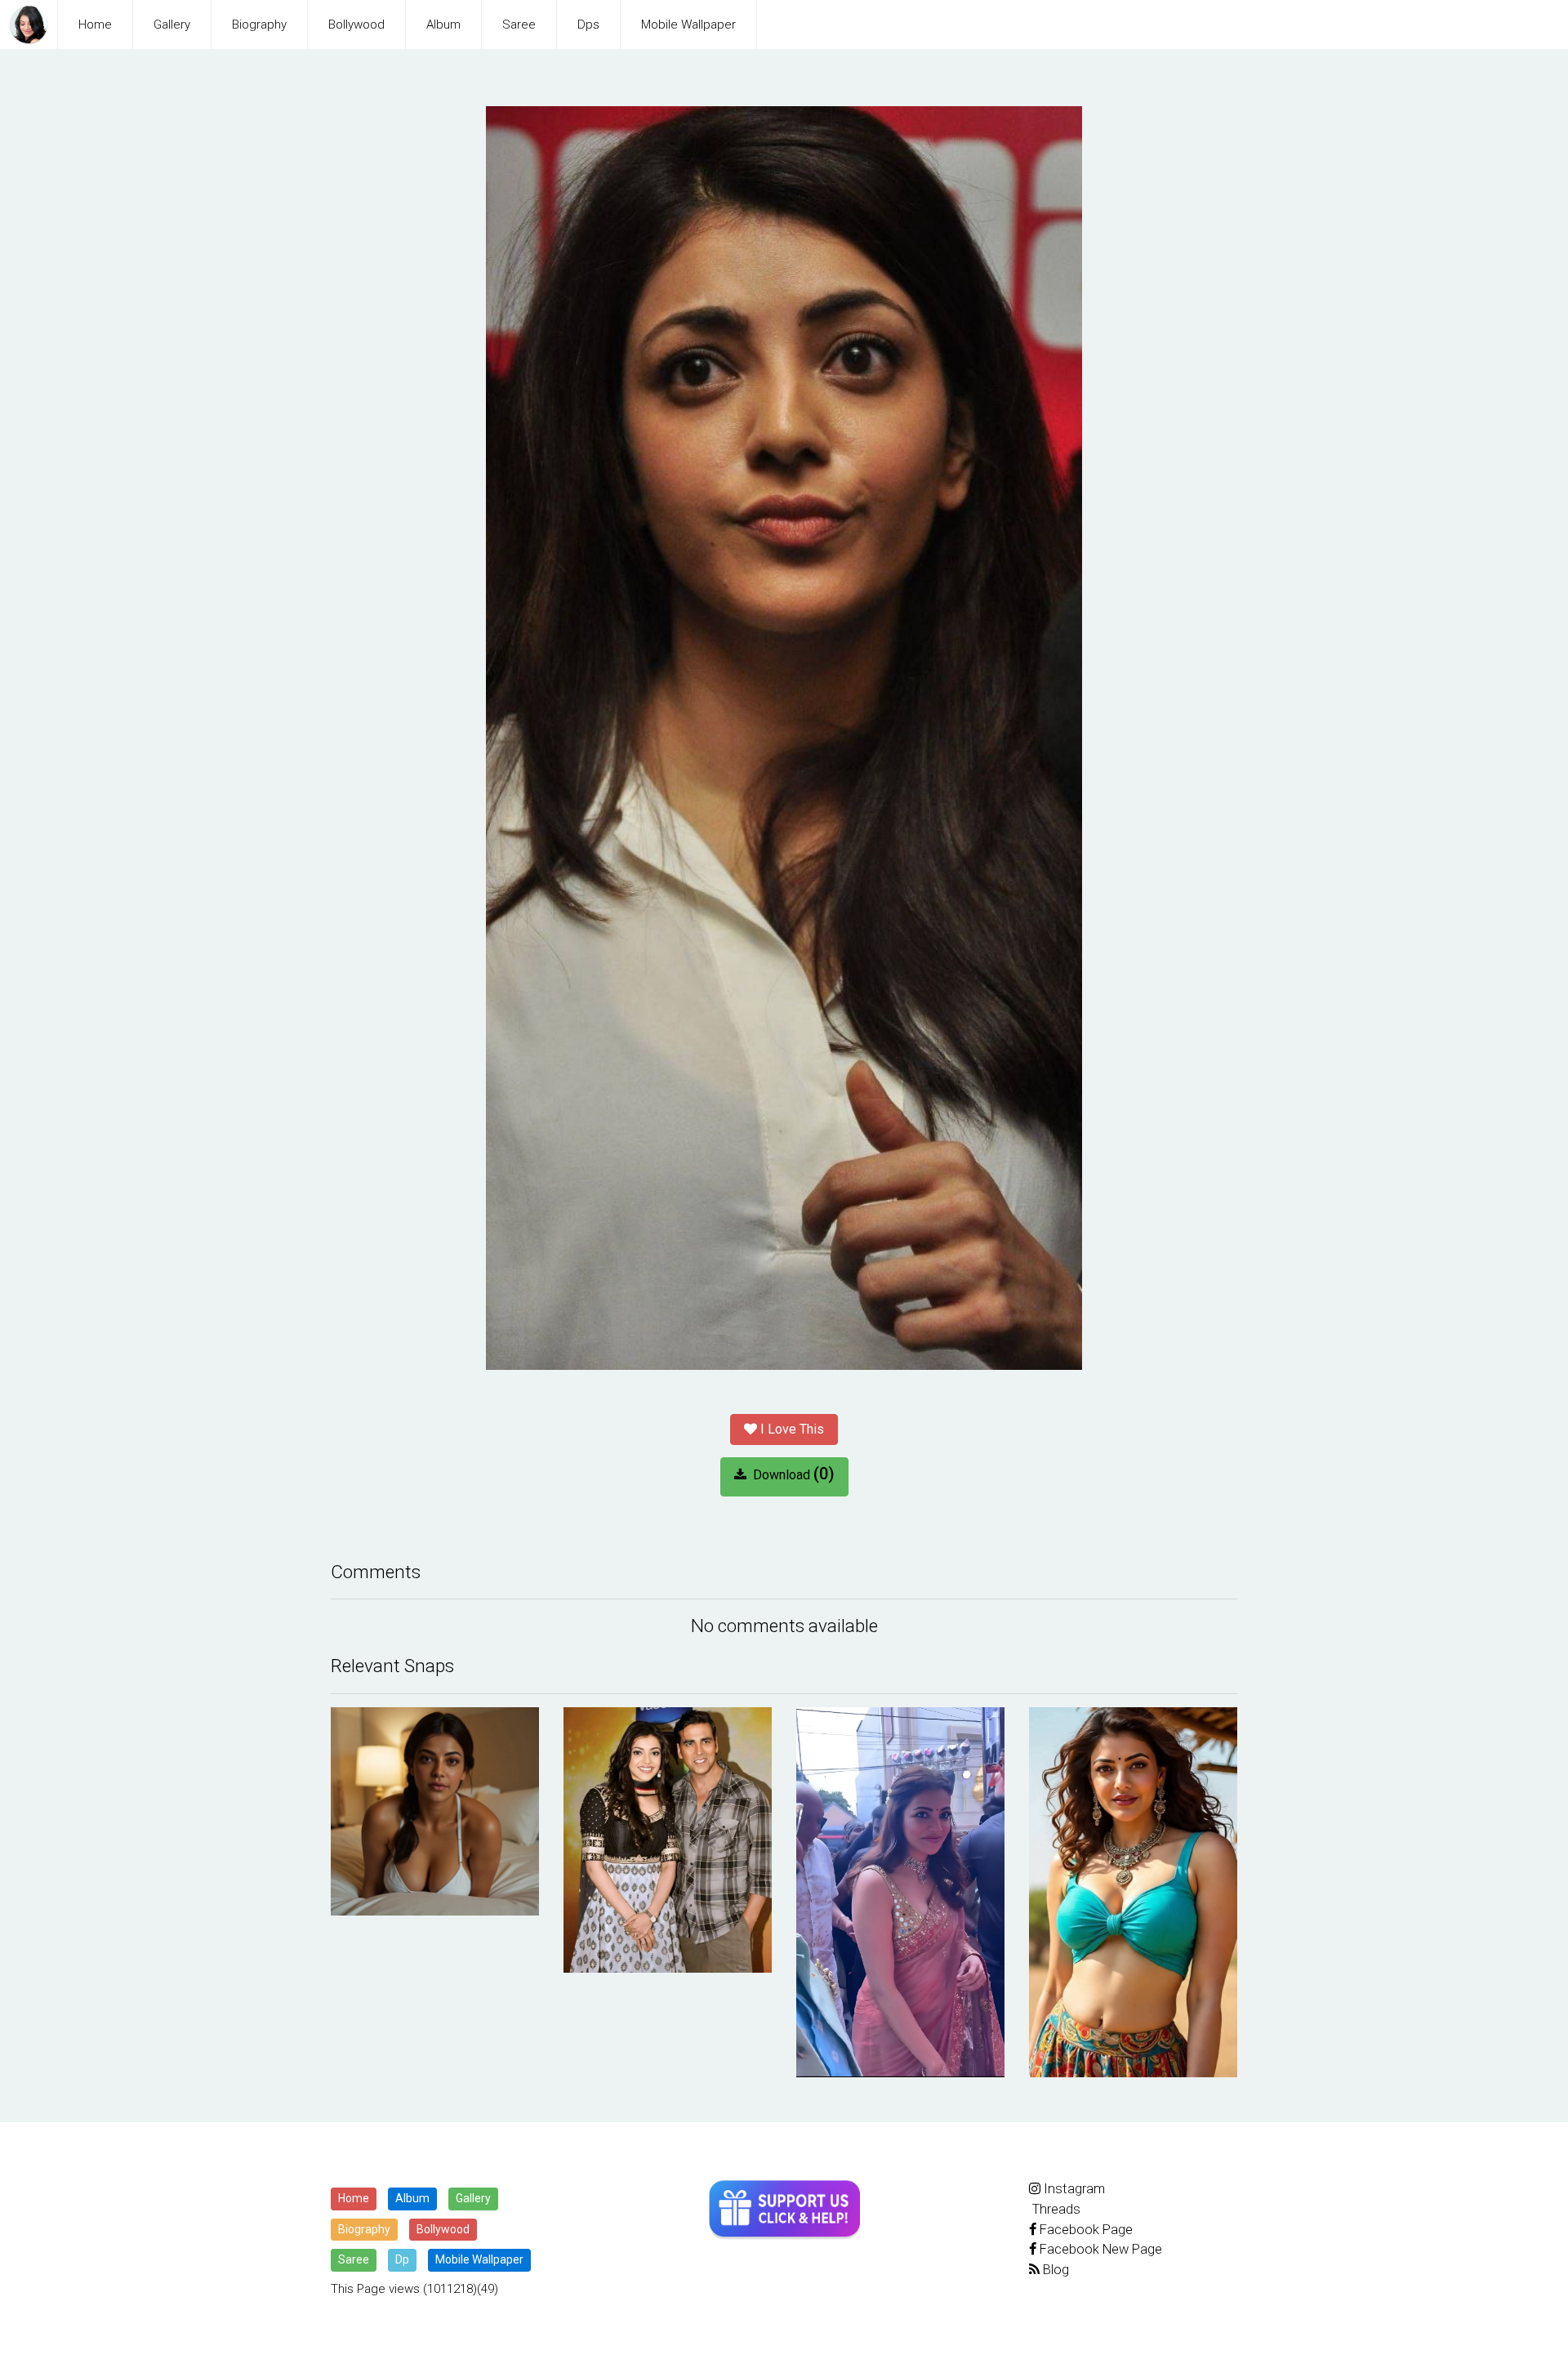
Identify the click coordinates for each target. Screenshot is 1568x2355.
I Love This (791, 1429)
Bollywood (356, 25)
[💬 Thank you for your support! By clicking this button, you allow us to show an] (784, 2210)
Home (95, 25)
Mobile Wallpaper (688, 25)
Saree (519, 25)
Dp (402, 2259)
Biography (259, 25)
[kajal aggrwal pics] (435, 1811)
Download (791, 1474)
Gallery (172, 25)
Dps (588, 25)
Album (443, 25)
